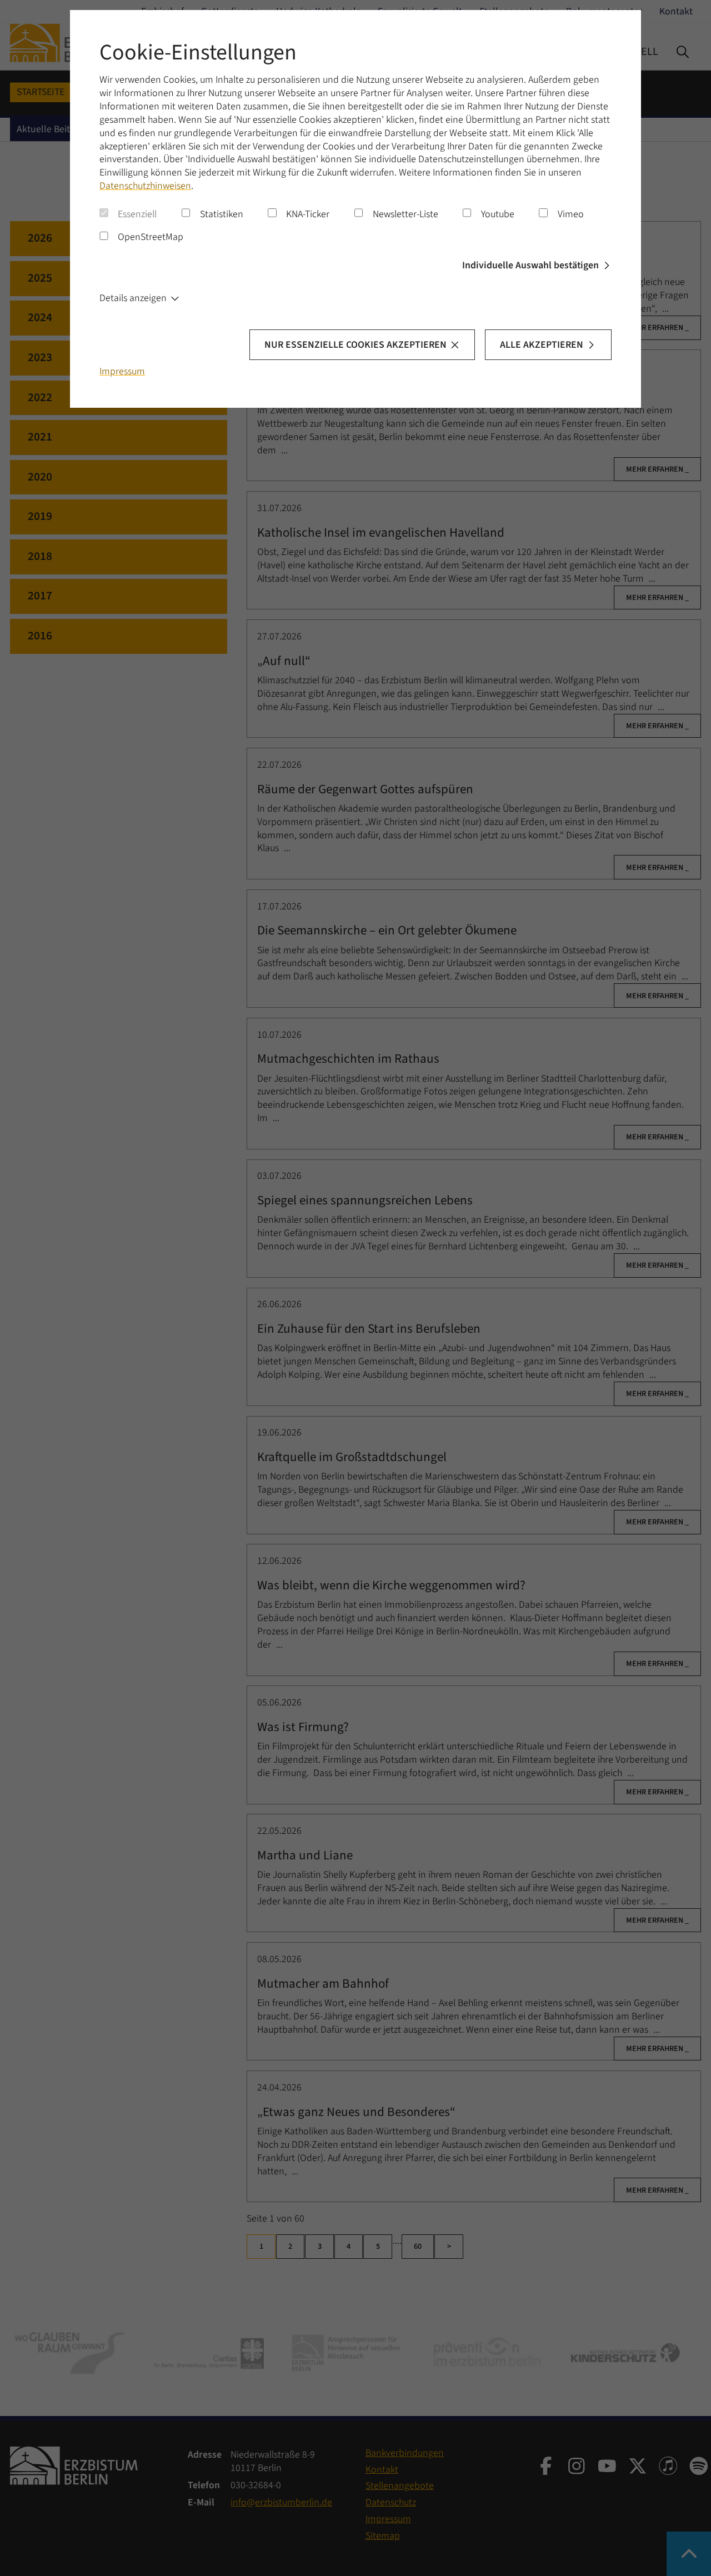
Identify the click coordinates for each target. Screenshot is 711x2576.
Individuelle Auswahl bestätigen (530, 265)
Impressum (122, 371)
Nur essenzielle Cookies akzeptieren (355, 345)
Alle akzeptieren (542, 345)
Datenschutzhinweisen (145, 186)
